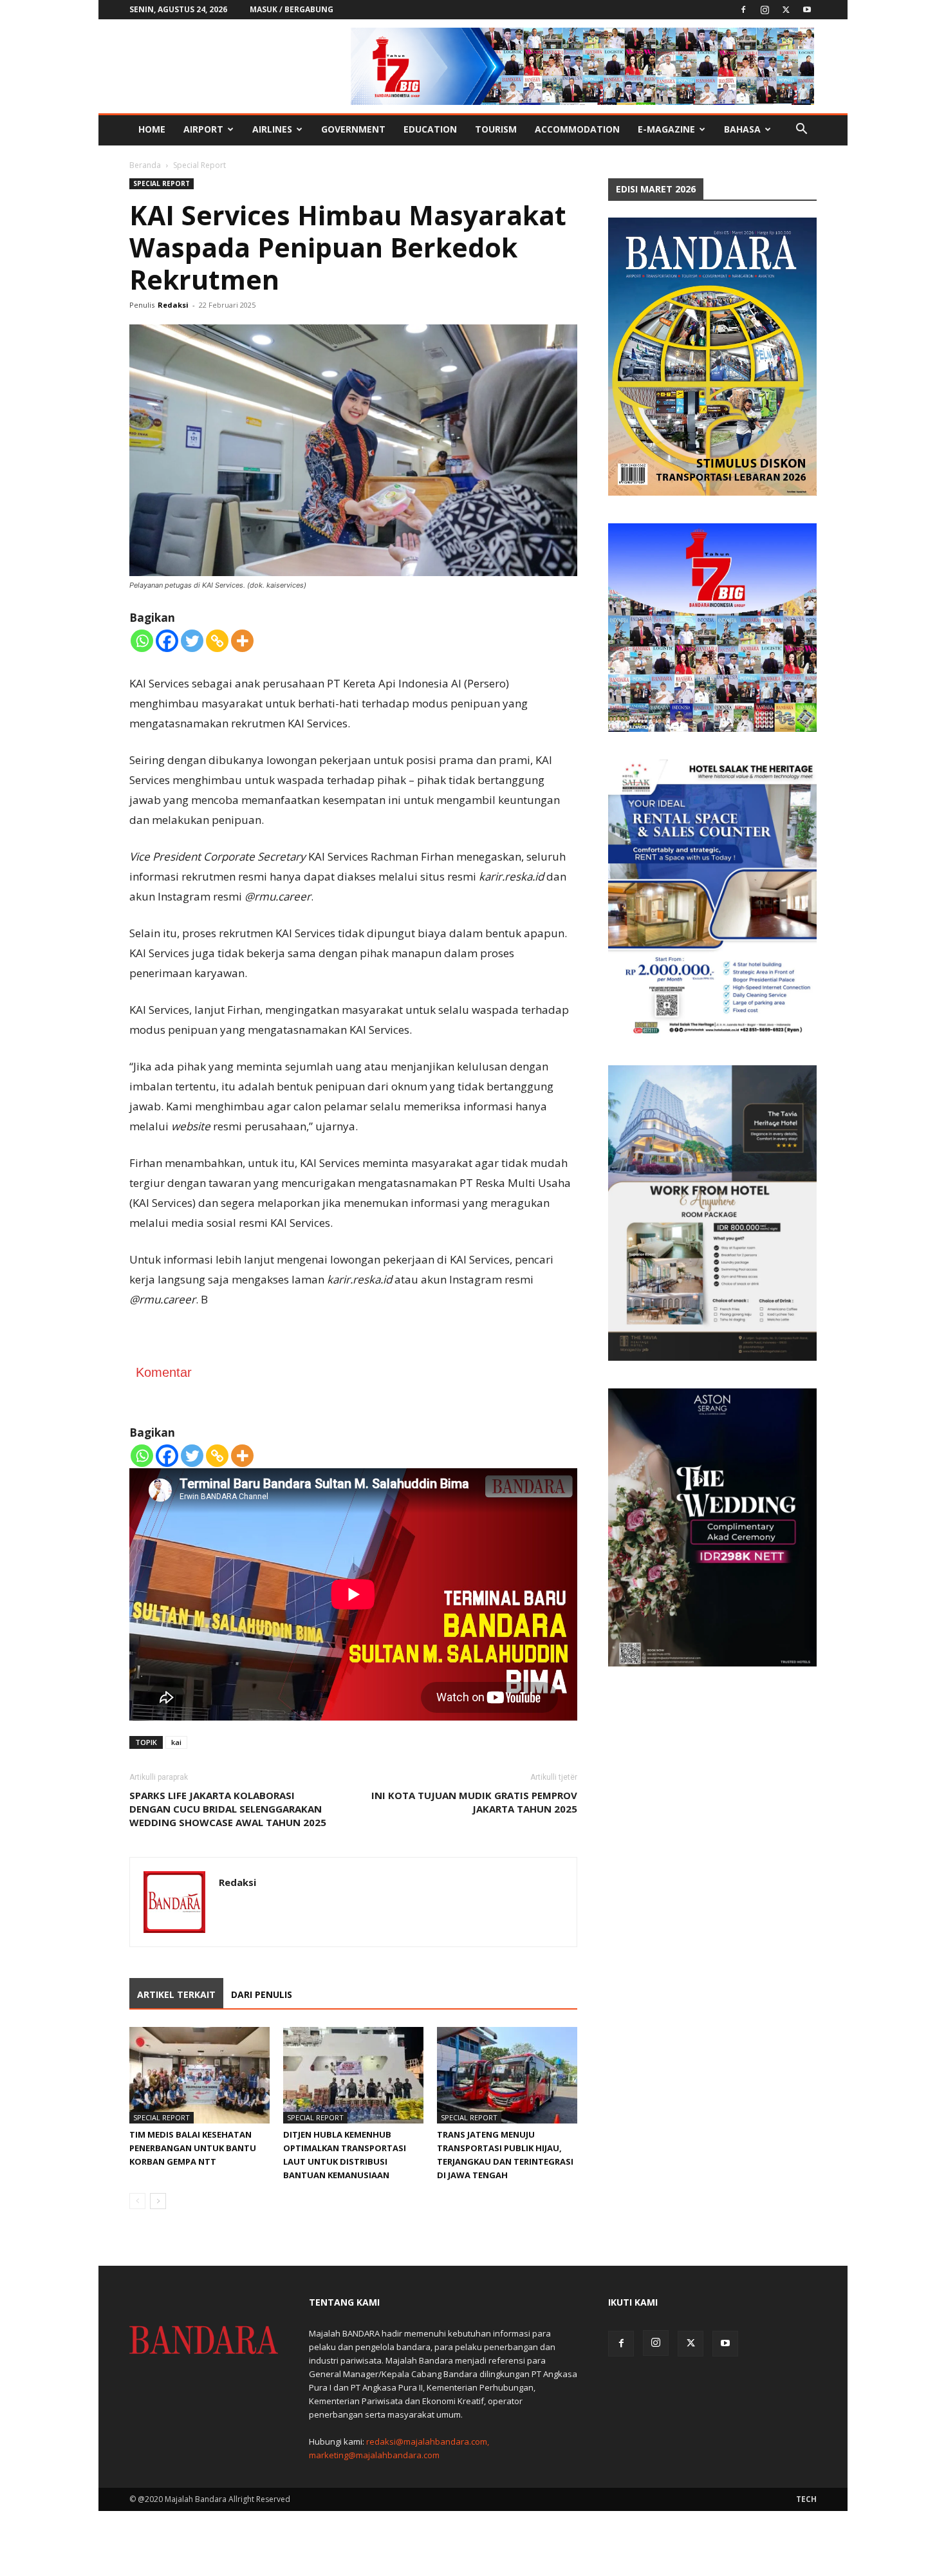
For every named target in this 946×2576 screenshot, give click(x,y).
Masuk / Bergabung (292, 9)
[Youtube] (807, 10)
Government (353, 129)
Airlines (272, 129)
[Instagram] (765, 10)
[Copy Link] (217, 641)
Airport (203, 129)
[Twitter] (786, 10)
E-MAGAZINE (666, 129)
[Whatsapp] (142, 641)
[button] (801, 130)
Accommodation (577, 129)
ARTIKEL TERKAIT (176, 1994)
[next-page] (158, 2201)
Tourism (496, 129)
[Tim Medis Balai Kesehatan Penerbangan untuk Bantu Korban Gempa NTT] (199, 2075)
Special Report (162, 183)
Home (152, 129)
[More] (242, 641)
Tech (806, 2499)
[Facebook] (743, 10)
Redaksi (173, 305)
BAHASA (742, 129)
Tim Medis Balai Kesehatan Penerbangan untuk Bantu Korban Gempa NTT (193, 2148)
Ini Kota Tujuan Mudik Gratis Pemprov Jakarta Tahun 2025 (474, 1802)
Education (430, 129)
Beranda (145, 165)
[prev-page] (137, 2201)
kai (176, 1742)
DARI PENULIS (262, 1994)
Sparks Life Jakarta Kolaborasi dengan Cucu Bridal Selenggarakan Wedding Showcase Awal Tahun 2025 (228, 1809)
